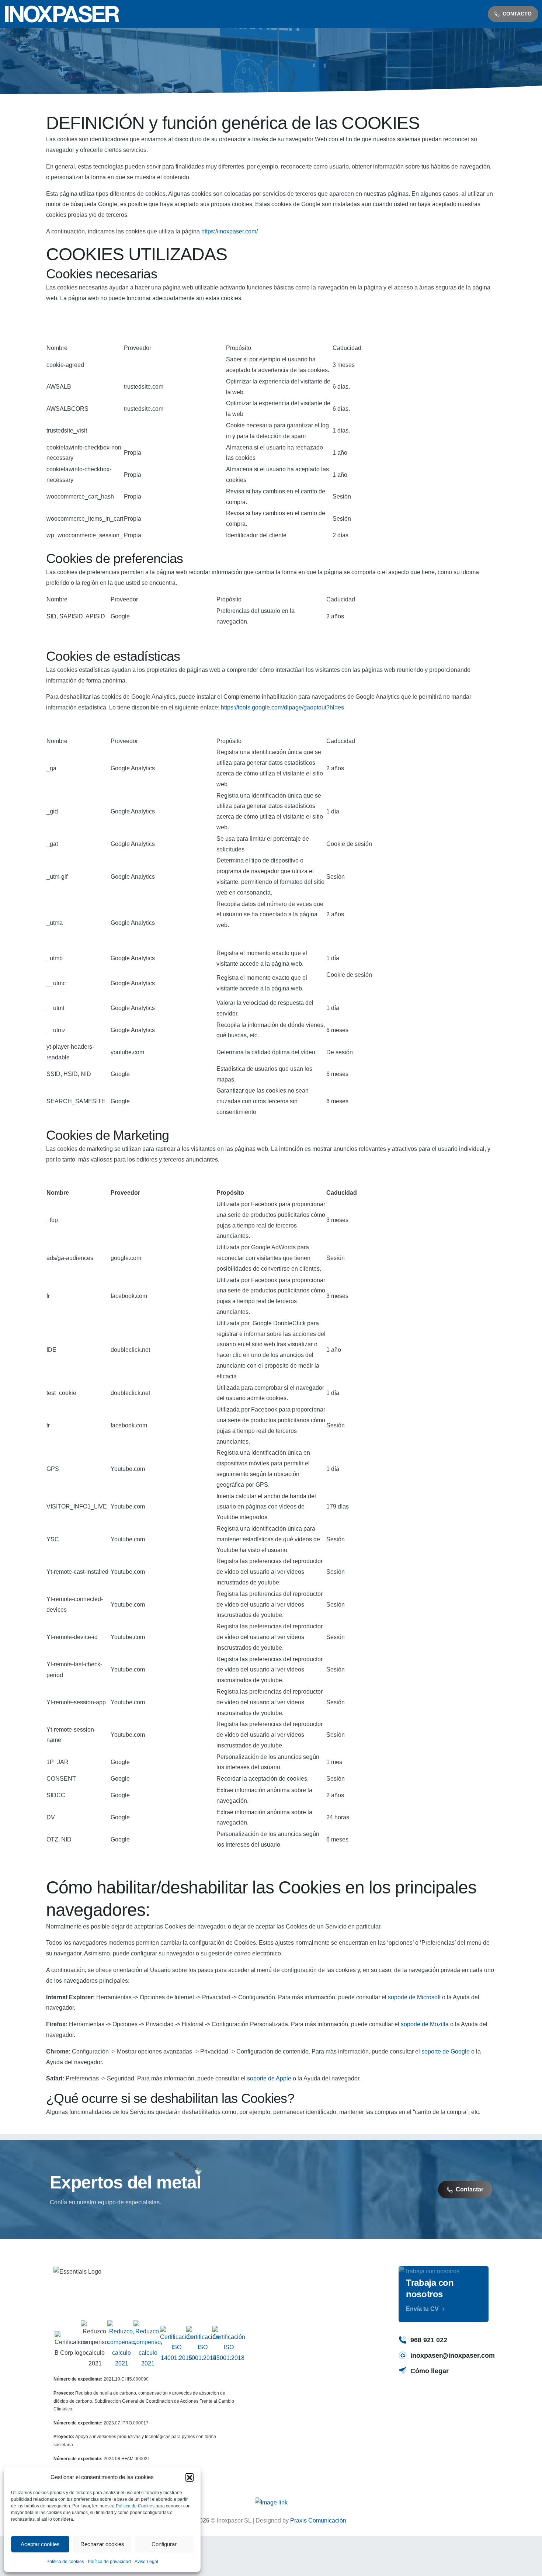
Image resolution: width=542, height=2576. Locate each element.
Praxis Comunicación (318, 2521)
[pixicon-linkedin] (441, 2400)
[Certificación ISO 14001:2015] (176, 2345)
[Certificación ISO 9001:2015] (203, 2345)
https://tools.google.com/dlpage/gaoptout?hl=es (282, 707)
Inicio (233, 67)
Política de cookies (65, 2562)
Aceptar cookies (40, 2544)
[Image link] (271, 2503)
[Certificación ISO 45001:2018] (229, 2345)
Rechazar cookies (102, 2544)
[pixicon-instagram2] (407, 2400)
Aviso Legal (146, 2562)
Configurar (164, 2544)
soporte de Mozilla (425, 2024)
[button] (190, 2477)
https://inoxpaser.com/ (230, 231)
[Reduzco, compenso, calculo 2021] (122, 2345)
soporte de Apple (269, 2078)
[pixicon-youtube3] (424, 2400)
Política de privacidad (109, 2562)
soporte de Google (446, 2051)
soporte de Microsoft (414, 1997)
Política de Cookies (135, 2506)
